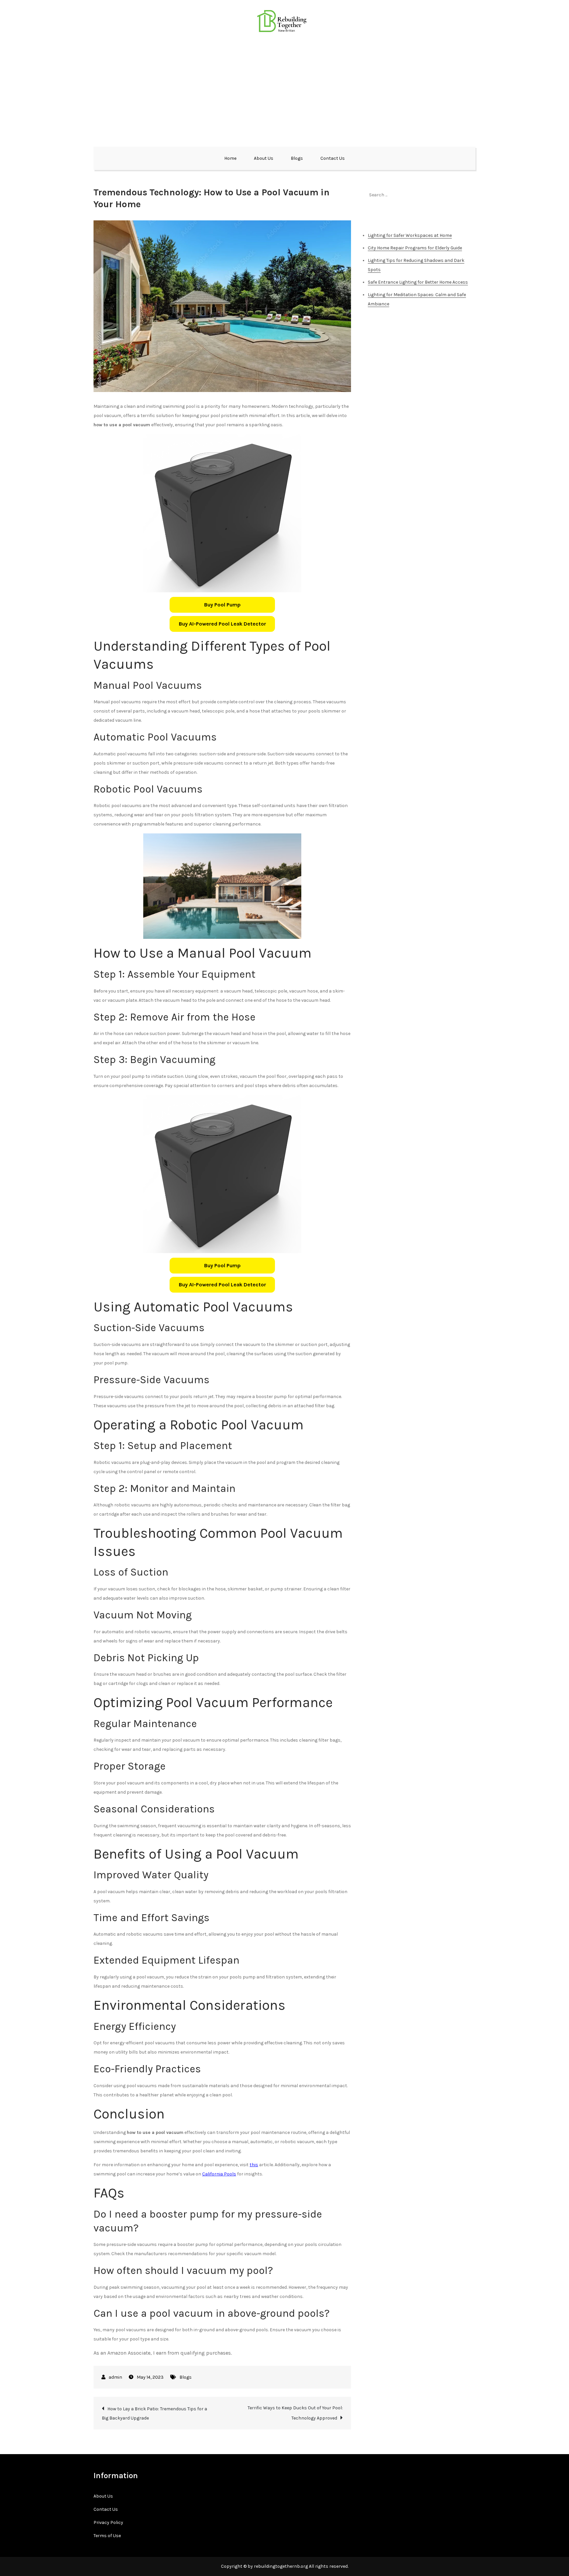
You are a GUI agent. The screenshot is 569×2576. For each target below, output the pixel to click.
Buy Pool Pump (222, 605)
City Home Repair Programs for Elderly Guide (415, 248)
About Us (264, 158)
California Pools (219, 2174)
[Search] (467, 195)
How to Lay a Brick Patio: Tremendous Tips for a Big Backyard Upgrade (154, 2413)
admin (115, 2377)
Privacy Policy (108, 2522)
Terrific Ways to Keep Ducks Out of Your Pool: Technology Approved (295, 2413)
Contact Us (333, 158)
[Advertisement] (284, 89)
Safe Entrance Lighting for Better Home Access (418, 282)
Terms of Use (107, 2536)
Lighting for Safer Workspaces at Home (410, 235)
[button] (222, 605)
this (254, 2165)
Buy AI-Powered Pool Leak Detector (222, 624)
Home (230, 158)
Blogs (297, 158)
